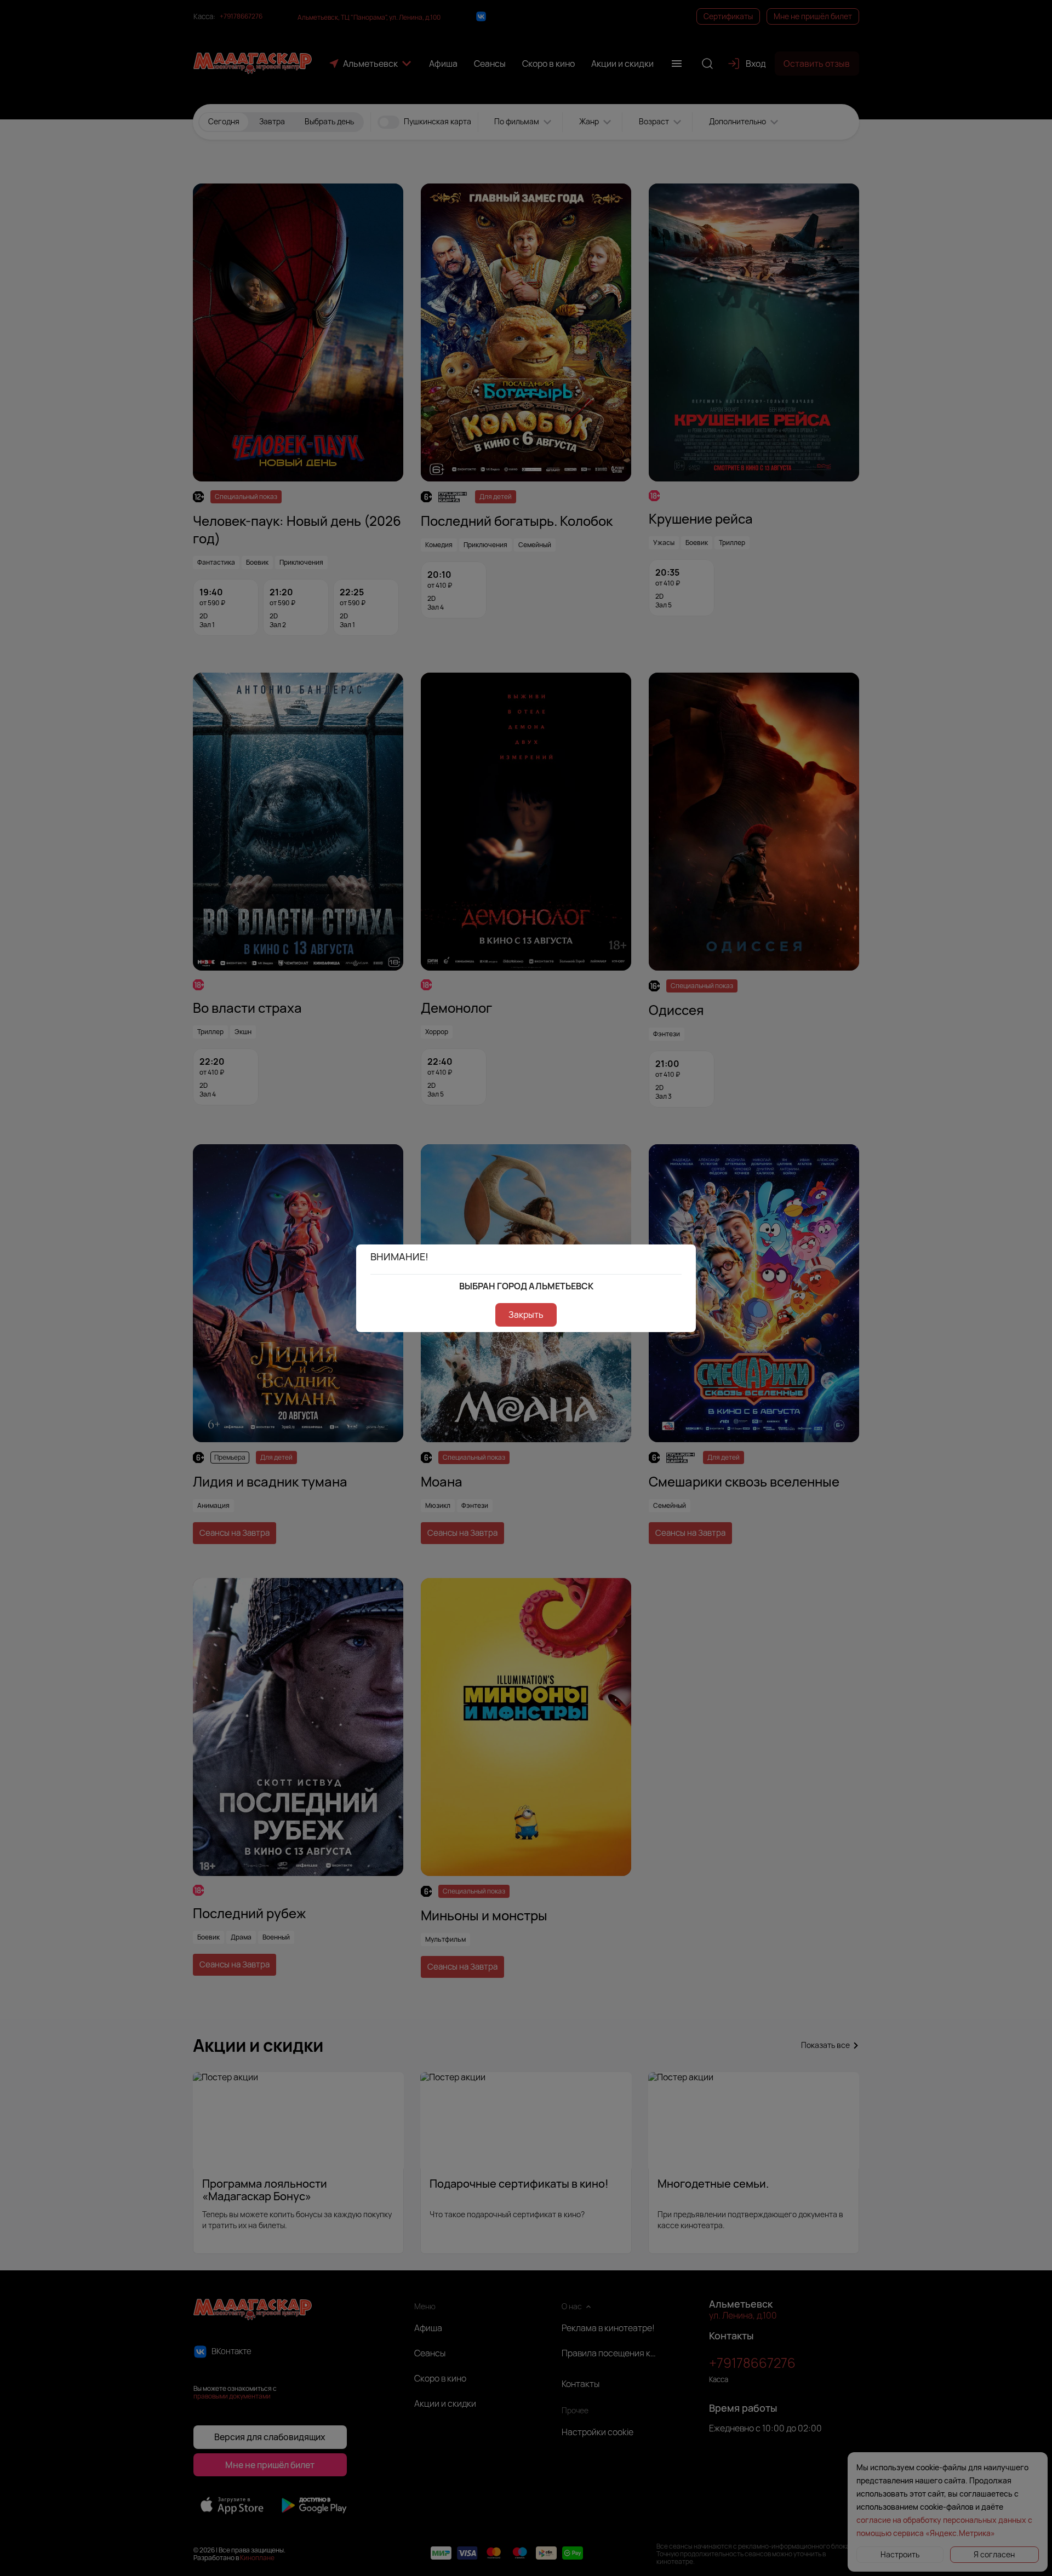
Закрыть (526, 1315)
